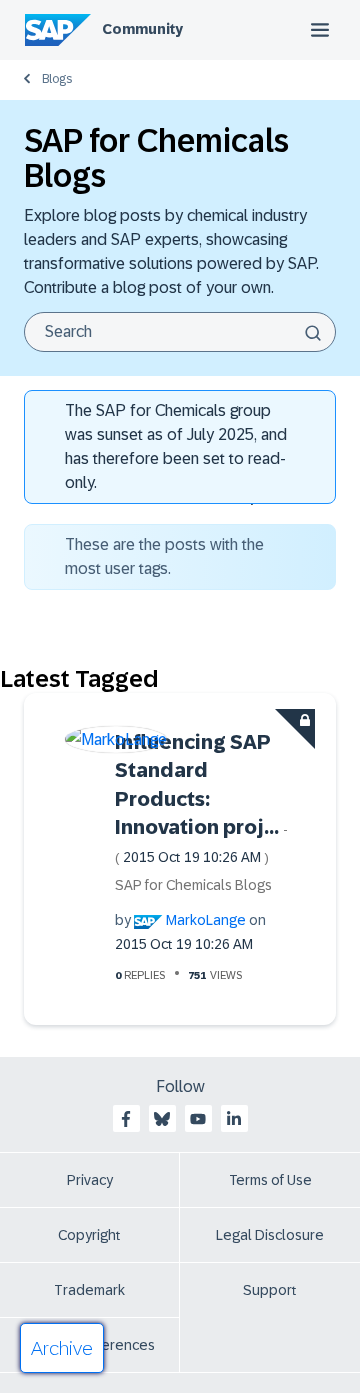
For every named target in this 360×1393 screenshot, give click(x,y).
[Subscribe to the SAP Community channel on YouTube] (198, 1119)
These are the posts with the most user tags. (164, 556)
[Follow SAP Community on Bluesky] (162, 1119)
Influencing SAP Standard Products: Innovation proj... (201, 798)
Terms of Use (270, 1180)
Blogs (57, 79)
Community (142, 29)
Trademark (89, 1290)
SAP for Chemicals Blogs (193, 885)
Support (270, 1290)
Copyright (89, 1235)
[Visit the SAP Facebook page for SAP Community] (126, 1119)
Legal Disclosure (270, 1235)
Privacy (90, 1180)
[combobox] (180, 332)
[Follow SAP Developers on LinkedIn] (234, 1119)
